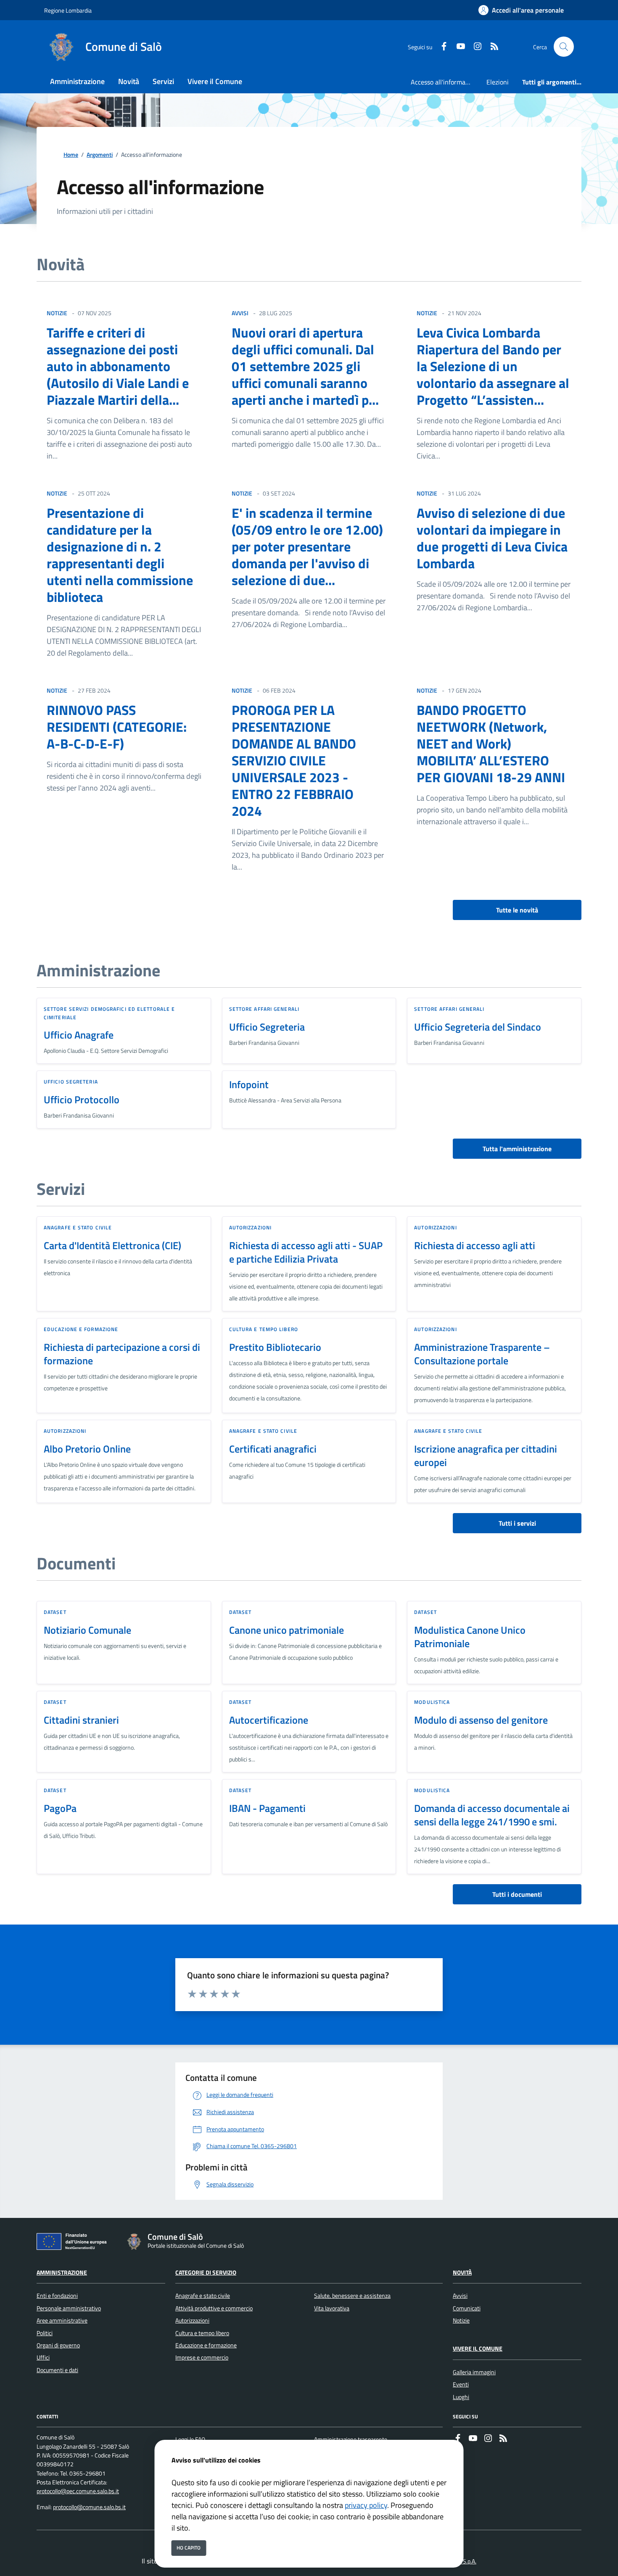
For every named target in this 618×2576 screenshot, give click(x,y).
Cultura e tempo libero (264, 1329)
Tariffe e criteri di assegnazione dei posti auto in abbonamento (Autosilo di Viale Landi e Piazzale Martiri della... (118, 366)
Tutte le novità (517, 910)
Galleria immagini (474, 2372)
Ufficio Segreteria (267, 1027)
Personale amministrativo (69, 2308)
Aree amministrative (62, 2320)
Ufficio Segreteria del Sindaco (478, 1027)
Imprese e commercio (202, 2357)
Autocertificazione (269, 1720)
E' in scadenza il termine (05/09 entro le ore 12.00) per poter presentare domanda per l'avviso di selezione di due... (307, 546)
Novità (462, 2273)
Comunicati (467, 2308)
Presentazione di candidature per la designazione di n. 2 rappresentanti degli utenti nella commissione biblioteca (120, 555)
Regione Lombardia (68, 10)
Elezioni (498, 82)
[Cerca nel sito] (564, 47)
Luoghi (461, 2397)
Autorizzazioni (250, 1227)
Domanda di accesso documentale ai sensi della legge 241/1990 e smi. (492, 1815)
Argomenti (100, 155)
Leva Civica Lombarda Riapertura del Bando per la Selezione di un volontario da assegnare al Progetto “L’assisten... (493, 366)
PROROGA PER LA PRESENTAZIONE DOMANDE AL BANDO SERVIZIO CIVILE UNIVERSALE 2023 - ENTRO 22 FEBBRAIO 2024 (294, 760)
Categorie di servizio (206, 2273)
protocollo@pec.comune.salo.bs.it (78, 2491)
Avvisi (460, 2296)
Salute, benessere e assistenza (352, 2296)
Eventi (461, 2384)
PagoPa (60, 1808)
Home (71, 155)
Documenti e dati (57, 2370)
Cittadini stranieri (81, 1720)
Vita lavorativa (332, 2308)
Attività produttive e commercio (214, 2308)
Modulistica (432, 1702)
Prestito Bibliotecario (275, 1347)
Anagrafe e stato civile (78, 1227)
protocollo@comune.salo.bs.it (89, 2507)
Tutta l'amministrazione (517, 1149)
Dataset (55, 1612)
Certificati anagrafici (273, 1449)
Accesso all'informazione (445, 82)
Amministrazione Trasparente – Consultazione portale (482, 1354)
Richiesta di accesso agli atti (475, 1245)
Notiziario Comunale (87, 1630)
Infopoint (249, 1084)
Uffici (43, 2357)
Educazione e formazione (81, 1329)
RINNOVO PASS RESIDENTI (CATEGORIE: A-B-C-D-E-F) (117, 727)
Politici (45, 2333)
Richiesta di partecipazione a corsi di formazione (122, 1354)
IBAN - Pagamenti (267, 1808)
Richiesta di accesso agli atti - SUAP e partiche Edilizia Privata (306, 1252)
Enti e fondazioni (57, 2296)
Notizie (461, 2320)
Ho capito (189, 2548)
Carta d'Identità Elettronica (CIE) (112, 1245)
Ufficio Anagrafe (79, 1035)
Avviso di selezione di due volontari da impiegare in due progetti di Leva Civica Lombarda (492, 538)
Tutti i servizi (517, 1523)
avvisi (240, 313)
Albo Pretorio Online (87, 1449)
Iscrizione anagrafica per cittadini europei (486, 1455)
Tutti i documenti (517, 1894)
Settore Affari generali (264, 1009)
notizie (57, 313)
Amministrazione (62, 2273)
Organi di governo (58, 2345)
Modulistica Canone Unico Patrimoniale (470, 1637)
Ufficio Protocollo (82, 1099)
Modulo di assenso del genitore (481, 1720)
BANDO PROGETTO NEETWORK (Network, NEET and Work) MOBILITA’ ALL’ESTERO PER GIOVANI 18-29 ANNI (491, 744)
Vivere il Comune (478, 2349)
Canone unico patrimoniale (287, 1630)
